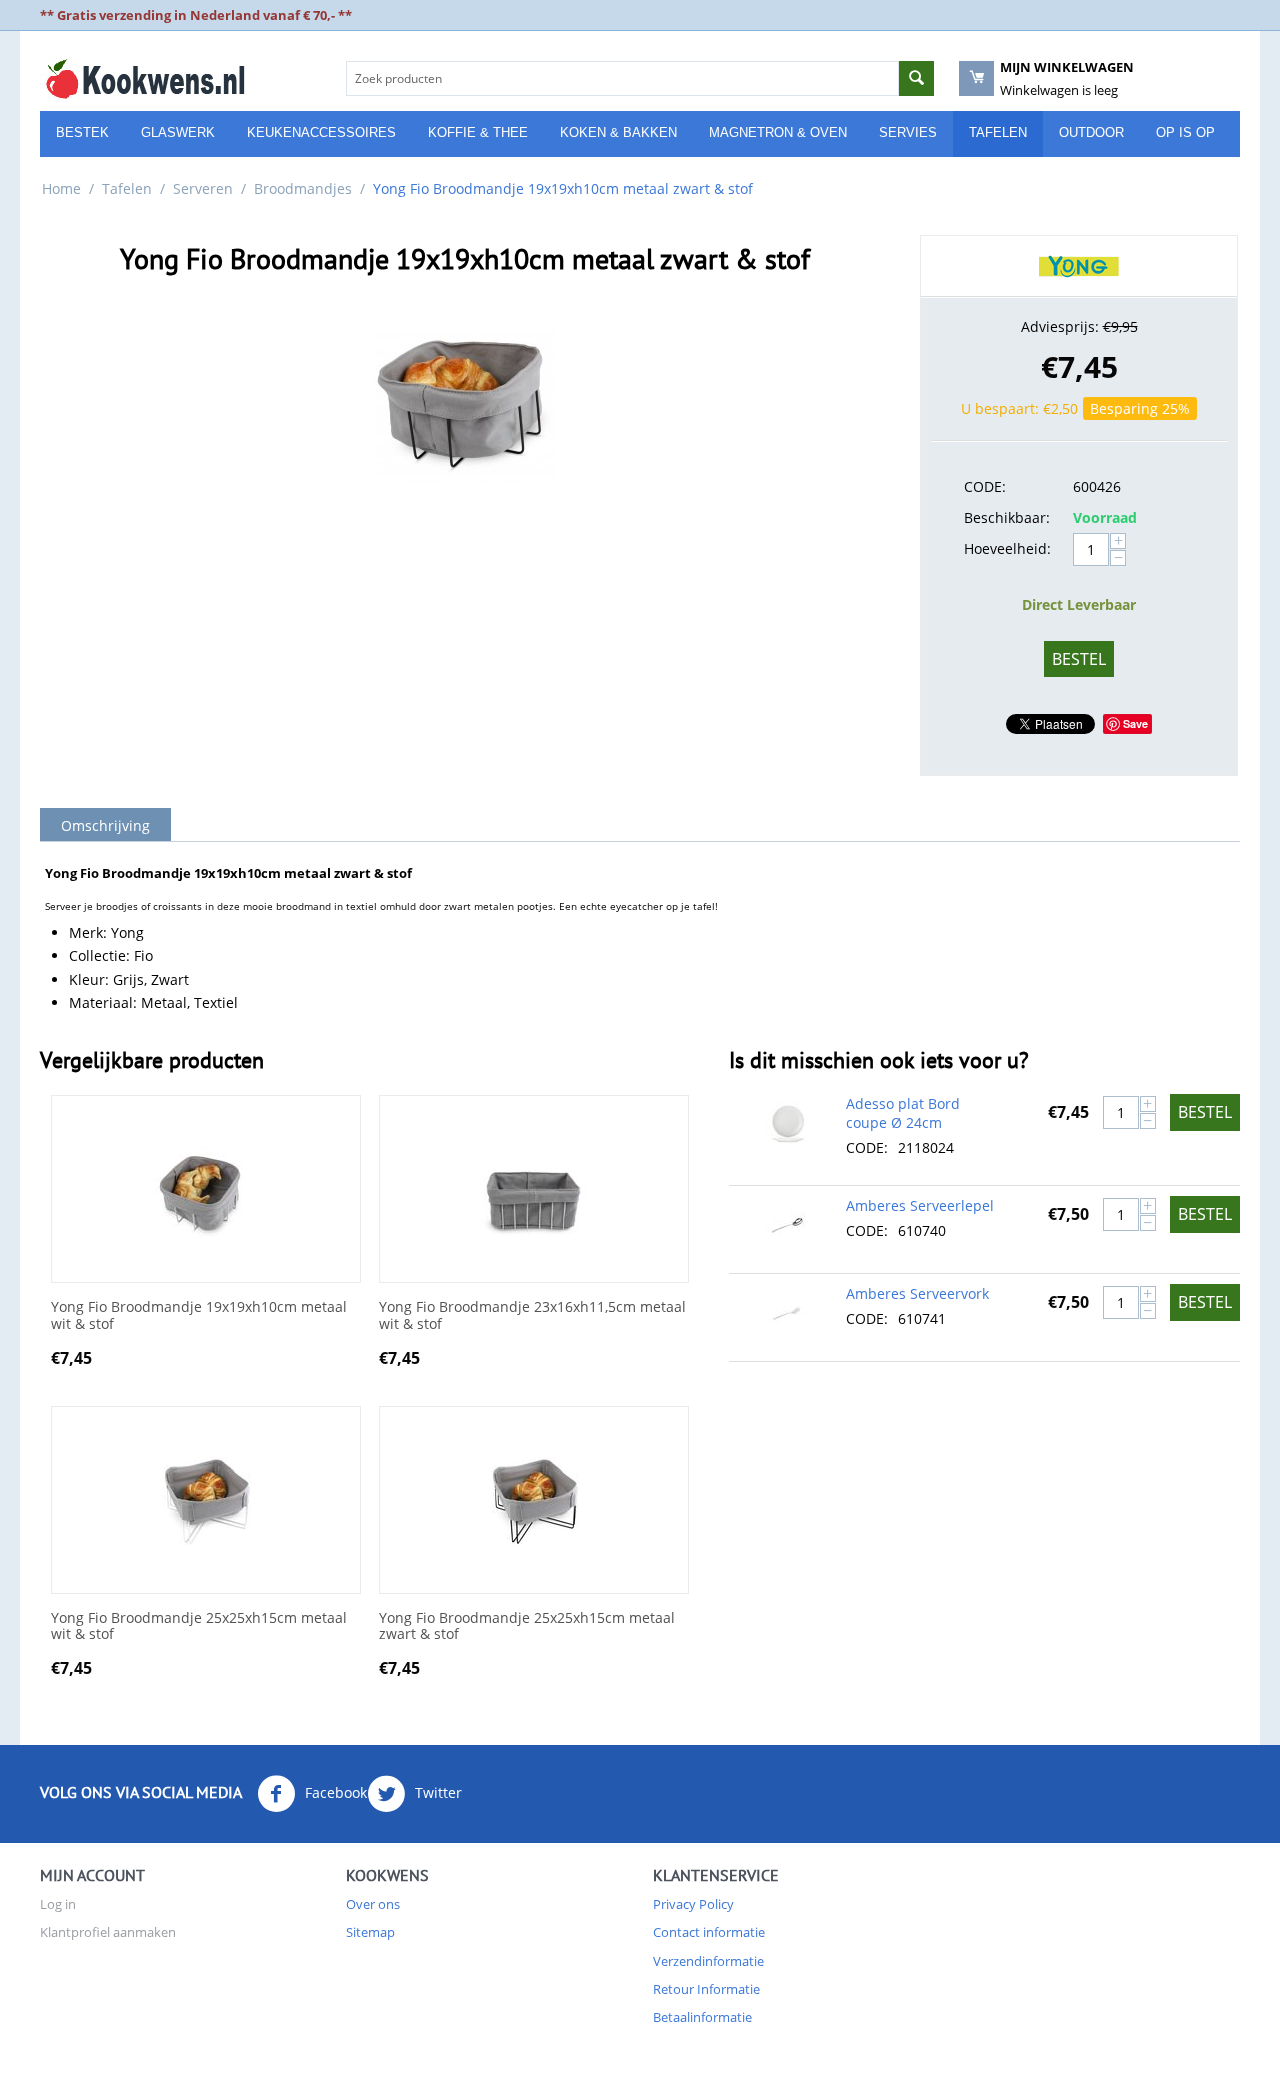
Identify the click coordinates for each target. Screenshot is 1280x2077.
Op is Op (1185, 132)
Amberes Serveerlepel (920, 1205)
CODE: (985, 486)
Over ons (373, 1904)
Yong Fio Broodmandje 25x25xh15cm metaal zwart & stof (527, 1627)
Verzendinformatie (708, 1961)
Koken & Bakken (618, 132)
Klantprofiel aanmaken (108, 1932)
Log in (58, 1904)
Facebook (334, 1792)
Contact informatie (709, 1932)
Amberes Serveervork (917, 1293)
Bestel (1079, 659)
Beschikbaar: (1007, 517)
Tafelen (998, 132)
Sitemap (370, 1932)
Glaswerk (178, 132)
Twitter (436, 1792)
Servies (908, 132)
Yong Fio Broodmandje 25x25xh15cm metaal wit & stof (199, 1627)
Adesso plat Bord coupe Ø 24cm (903, 1113)
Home (61, 188)
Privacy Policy (693, 1904)
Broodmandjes (303, 188)
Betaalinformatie (702, 2017)
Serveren (203, 188)
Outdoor (1091, 132)
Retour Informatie (706, 1989)
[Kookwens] (145, 78)
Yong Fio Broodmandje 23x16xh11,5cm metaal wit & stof (532, 1316)
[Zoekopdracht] (916, 78)
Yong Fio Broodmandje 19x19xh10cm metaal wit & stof (199, 1316)
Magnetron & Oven (778, 132)
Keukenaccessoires (321, 132)
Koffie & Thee (478, 132)
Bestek (82, 132)
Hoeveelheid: (1007, 548)
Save (1135, 723)
